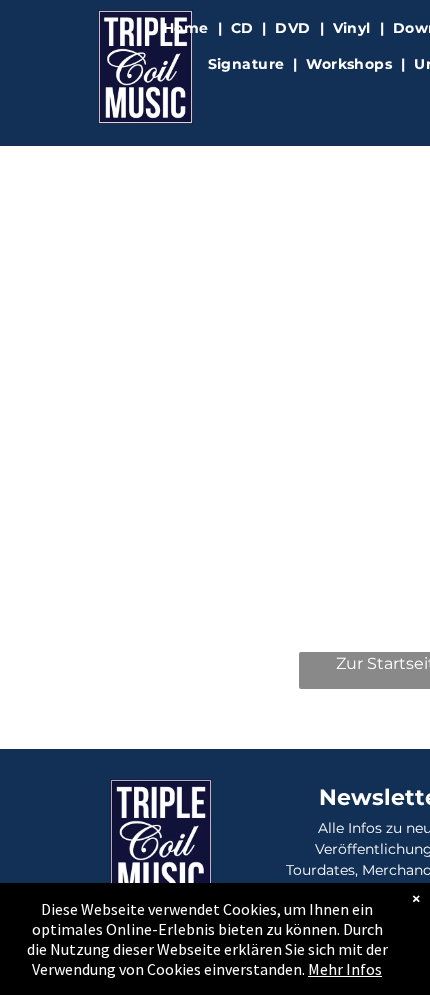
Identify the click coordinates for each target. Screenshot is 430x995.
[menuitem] (188, 28)
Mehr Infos (345, 969)
